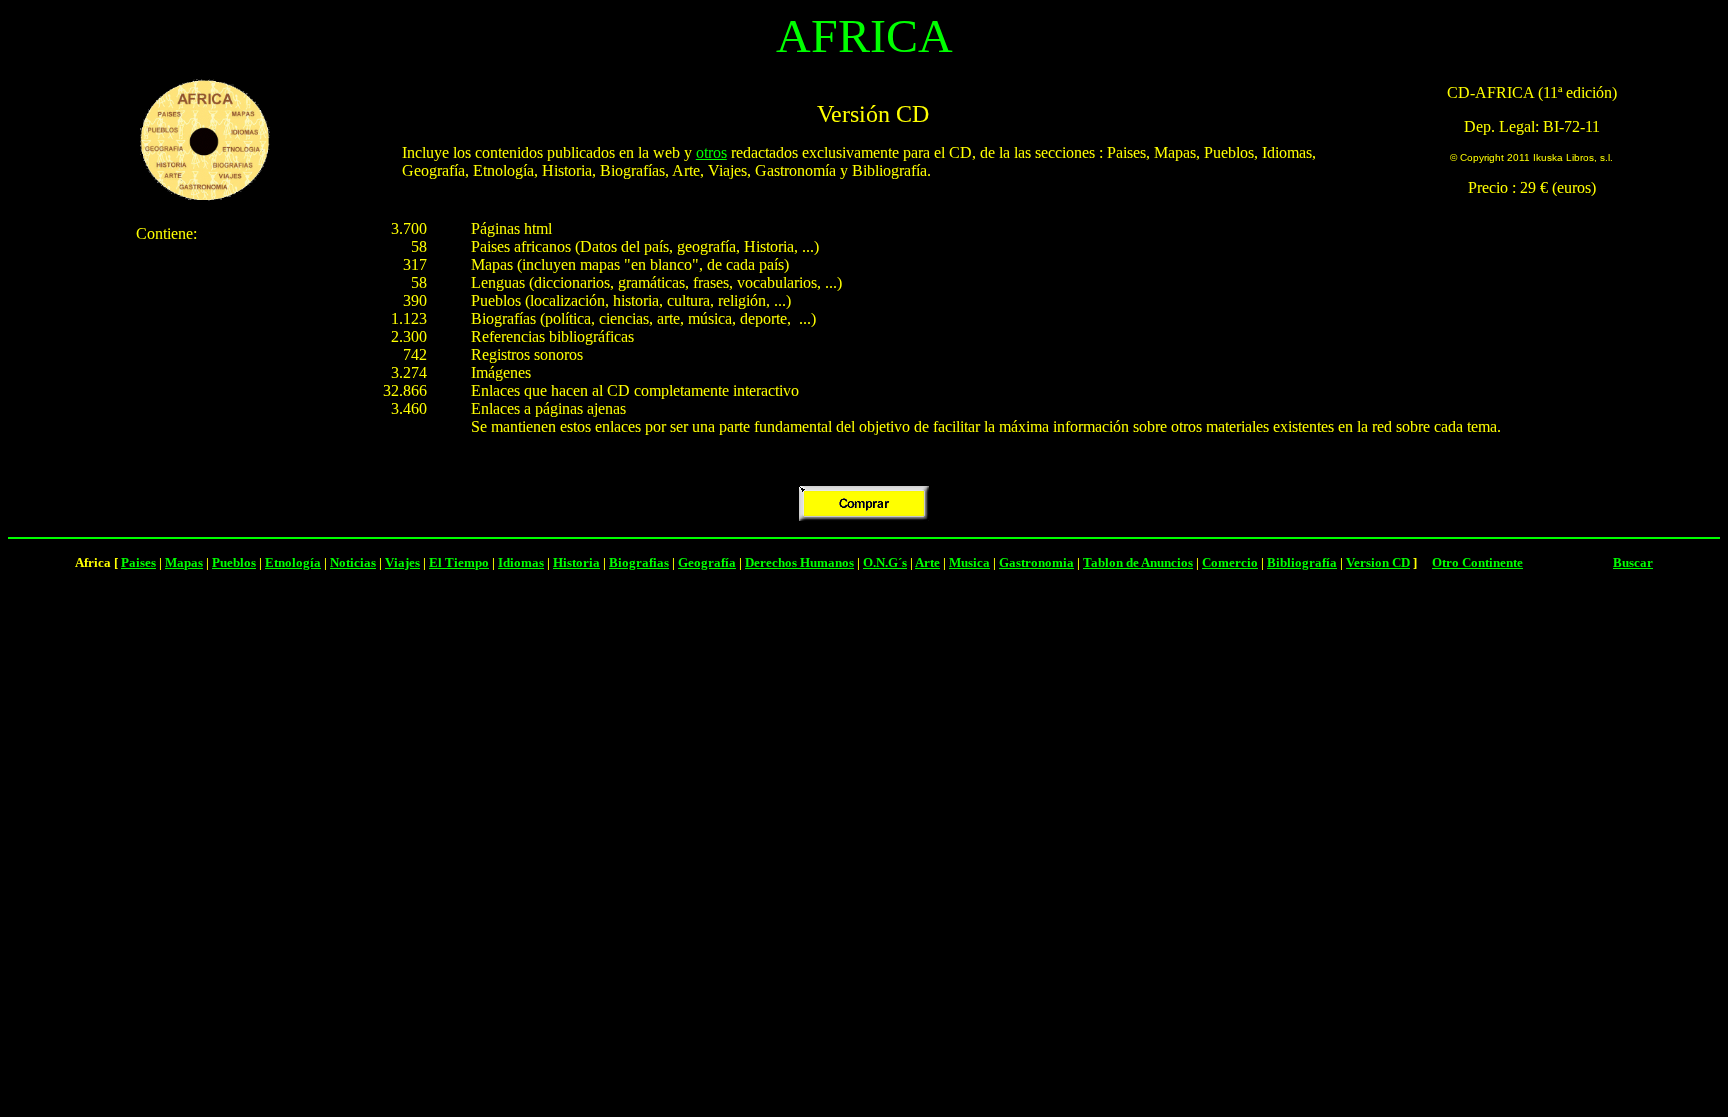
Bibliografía (1302, 562)
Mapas (184, 562)
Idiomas (521, 562)
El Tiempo (459, 562)
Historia (576, 562)
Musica (969, 562)
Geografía (707, 562)
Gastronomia (1036, 562)
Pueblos (234, 562)
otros (711, 152)
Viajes (402, 562)
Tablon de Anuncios (1138, 562)
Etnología (293, 562)
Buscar (1633, 562)
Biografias (639, 562)
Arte (927, 562)
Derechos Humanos (799, 562)
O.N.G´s (885, 562)
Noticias (353, 562)
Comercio (1230, 562)
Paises (138, 562)
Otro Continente (1477, 562)
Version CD (1378, 562)
